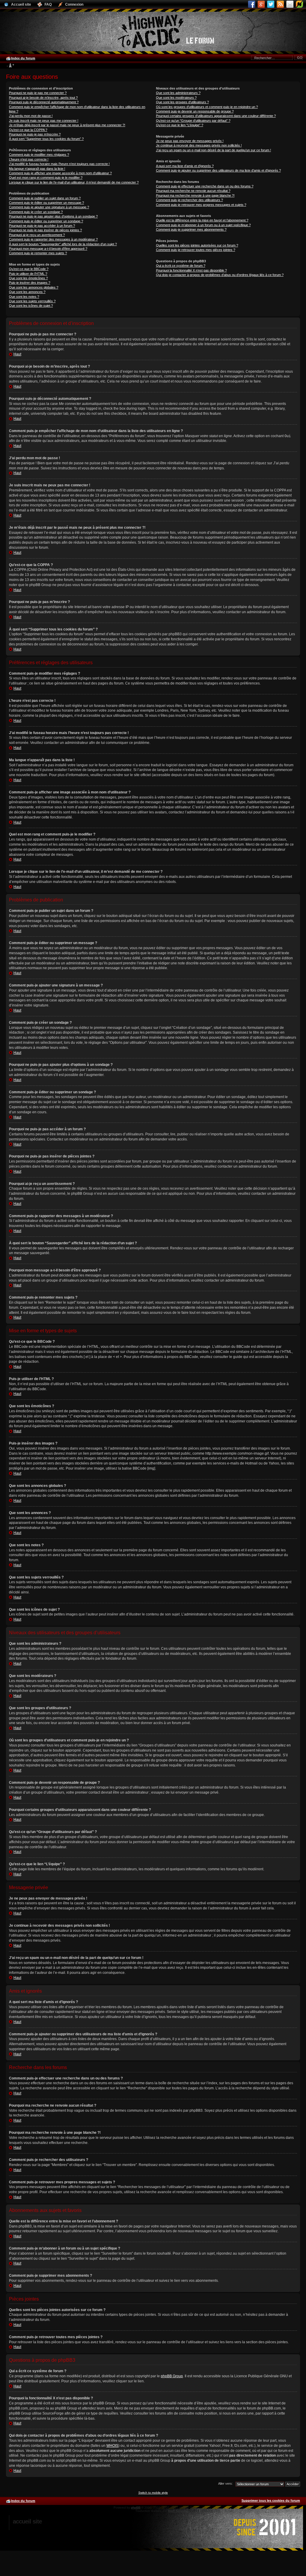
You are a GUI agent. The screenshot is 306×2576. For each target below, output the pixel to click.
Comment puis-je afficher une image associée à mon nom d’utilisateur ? (60, 173)
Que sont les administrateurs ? (178, 93)
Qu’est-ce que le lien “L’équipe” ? (180, 125)
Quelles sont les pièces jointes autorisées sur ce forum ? (197, 245)
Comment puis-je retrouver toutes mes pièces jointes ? (196, 250)
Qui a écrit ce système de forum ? (181, 266)
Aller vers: (225, 2483)
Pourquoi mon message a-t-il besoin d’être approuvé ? (48, 249)
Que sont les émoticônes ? (28, 278)
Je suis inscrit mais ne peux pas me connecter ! (44, 121)
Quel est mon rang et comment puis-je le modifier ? (46, 178)
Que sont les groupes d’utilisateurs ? (182, 102)
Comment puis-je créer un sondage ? (36, 212)
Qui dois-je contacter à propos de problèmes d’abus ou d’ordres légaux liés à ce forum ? (220, 275)
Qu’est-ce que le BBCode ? (29, 269)
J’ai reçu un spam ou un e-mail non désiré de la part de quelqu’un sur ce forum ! (214, 150)
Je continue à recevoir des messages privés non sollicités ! (199, 145)
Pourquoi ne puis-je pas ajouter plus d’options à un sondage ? (53, 216)
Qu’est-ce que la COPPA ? (28, 130)
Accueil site (27, 2521)
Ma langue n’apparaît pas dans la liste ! (37, 169)
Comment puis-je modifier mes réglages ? (39, 155)
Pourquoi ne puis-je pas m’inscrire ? (35, 134)
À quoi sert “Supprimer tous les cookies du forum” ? (46, 139)
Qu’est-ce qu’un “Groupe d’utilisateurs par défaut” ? (193, 121)
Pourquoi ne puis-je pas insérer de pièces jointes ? (45, 230)
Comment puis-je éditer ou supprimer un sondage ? (46, 221)
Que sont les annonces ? (27, 292)
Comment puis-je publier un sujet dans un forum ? (45, 198)
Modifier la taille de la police (10, 66)
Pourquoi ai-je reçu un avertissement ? (37, 235)
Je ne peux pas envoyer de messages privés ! (190, 141)
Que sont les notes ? (24, 297)
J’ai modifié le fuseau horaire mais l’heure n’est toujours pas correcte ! (59, 164)
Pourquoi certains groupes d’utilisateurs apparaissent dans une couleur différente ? (216, 116)
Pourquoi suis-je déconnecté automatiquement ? (44, 102)
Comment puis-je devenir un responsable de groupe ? (195, 111)
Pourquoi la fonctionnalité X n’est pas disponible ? (191, 270)
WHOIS (112, 2446)
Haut (17, 354)
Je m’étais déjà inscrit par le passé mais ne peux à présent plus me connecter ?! (67, 125)
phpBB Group (172, 2376)
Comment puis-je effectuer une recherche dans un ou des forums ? (205, 186)
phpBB (136, 2508)
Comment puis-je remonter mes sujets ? (38, 253)
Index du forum (23, 58)
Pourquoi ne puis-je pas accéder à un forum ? (42, 226)
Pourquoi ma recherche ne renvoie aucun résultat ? (193, 191)
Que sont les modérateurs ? (176, 98)
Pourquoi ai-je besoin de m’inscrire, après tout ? (43, 98)
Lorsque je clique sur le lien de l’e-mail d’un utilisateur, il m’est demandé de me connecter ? (74, 182)
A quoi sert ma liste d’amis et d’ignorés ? (185, 166)
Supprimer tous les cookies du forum (271, 2501)
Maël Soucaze (178, 2511)
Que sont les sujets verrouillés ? (32, 301)
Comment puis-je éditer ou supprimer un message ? (46, 203)
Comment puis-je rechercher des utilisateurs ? (189, 200)
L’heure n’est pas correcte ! (29, 159)
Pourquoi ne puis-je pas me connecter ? (38, 93)
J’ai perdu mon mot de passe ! (31, 116)
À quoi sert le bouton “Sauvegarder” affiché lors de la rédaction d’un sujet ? (63, 244)
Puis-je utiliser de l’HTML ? (28, 274)
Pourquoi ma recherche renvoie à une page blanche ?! (195, 195)
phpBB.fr (206, 2511)
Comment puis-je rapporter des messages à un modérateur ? (53, 239)
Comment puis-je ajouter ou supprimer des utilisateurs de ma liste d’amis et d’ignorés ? (218, 170)
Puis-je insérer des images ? (30, 283)
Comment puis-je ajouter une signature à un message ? (49, 207)
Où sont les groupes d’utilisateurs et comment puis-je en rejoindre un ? (207, 107)
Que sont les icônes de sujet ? (31, 306)
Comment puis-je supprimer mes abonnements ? (191, 229)
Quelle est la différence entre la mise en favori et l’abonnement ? (202, 220)
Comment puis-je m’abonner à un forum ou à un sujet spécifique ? (203, 225)
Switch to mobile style (153, 2493)
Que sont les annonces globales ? (34, 287)
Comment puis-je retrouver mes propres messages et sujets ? (201, 205)
